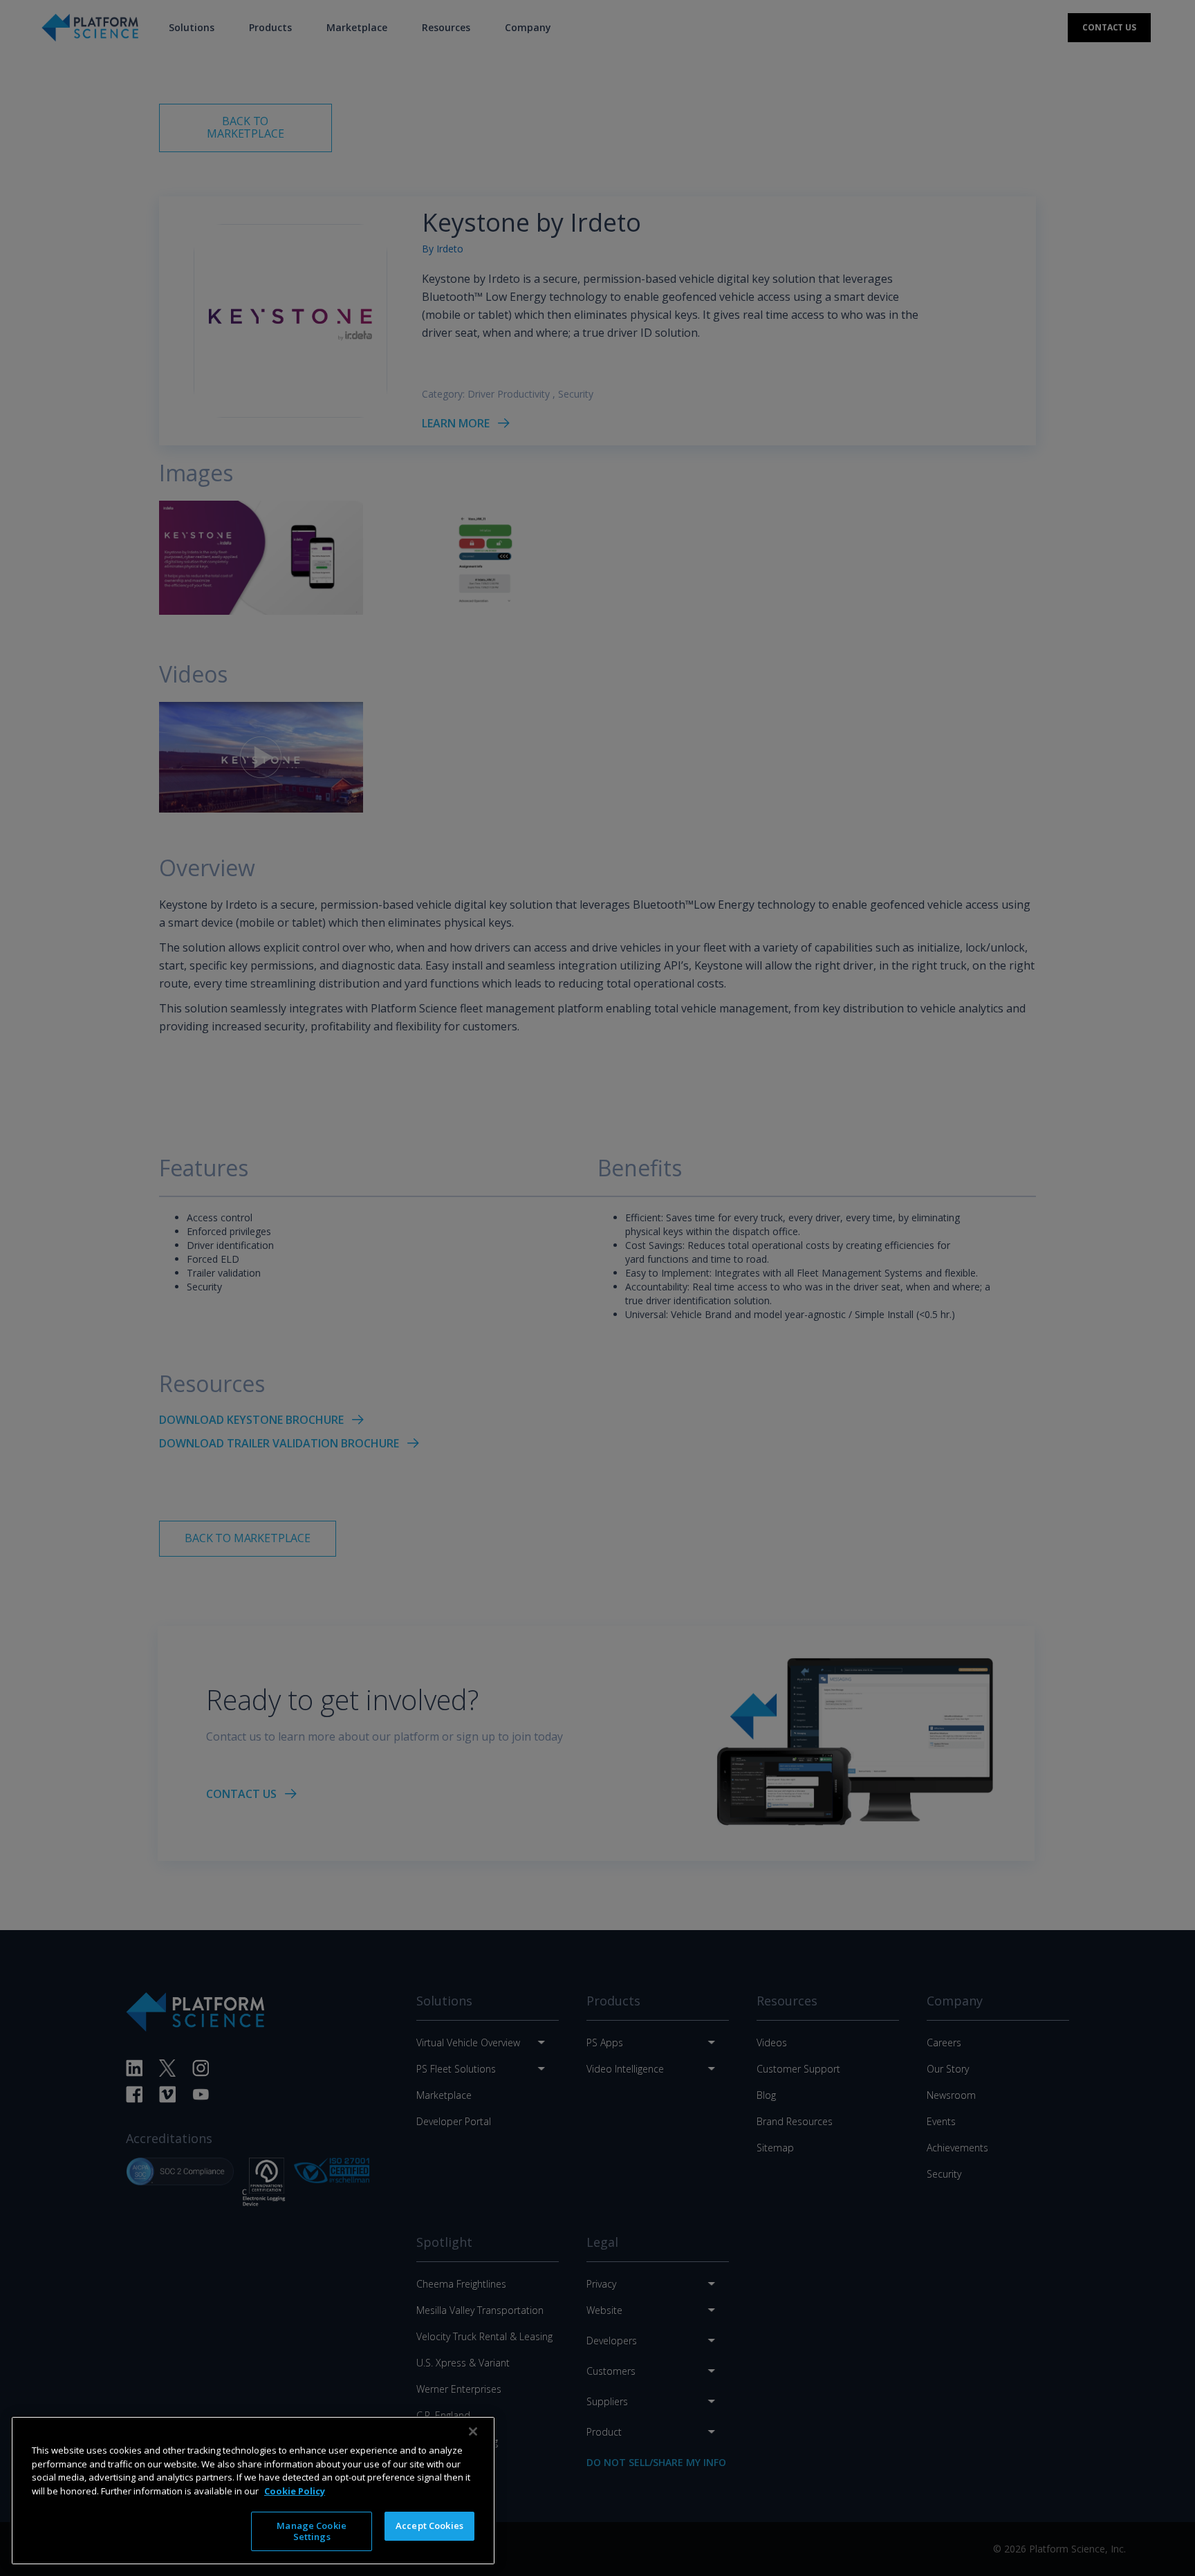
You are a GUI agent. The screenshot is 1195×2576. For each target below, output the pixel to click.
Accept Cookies (429, 2526)
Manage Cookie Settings (312, 2531)
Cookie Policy (295, 2490)
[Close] (473, 2431)
